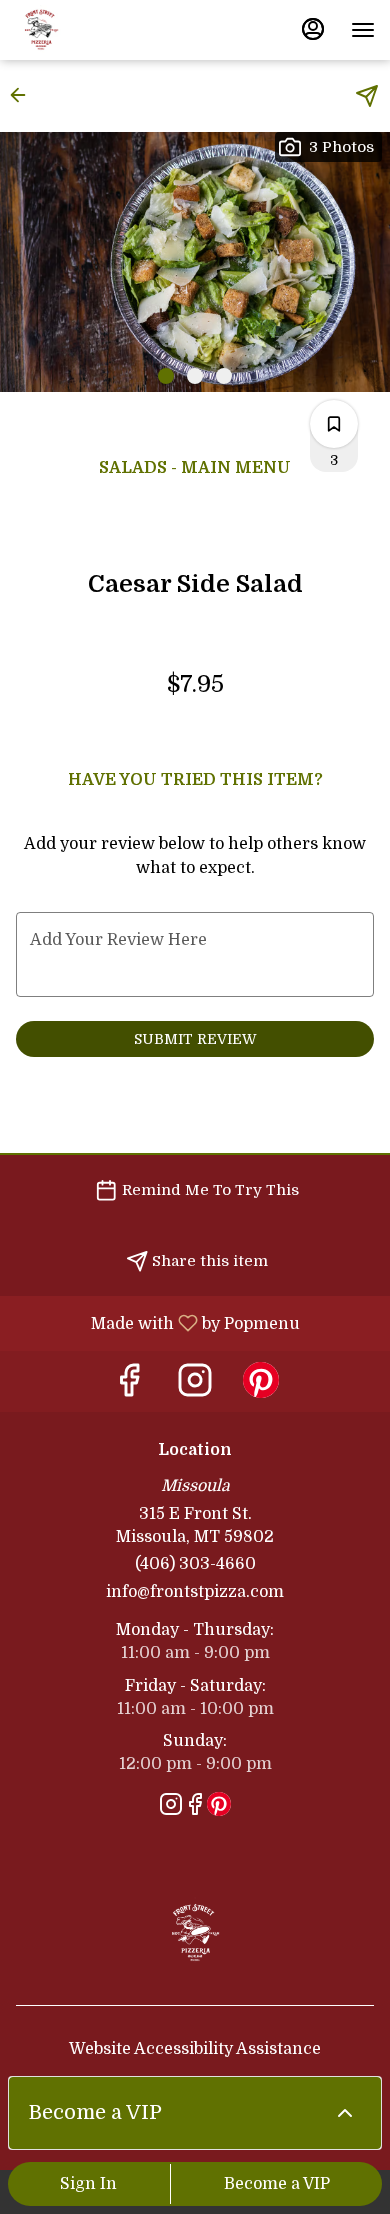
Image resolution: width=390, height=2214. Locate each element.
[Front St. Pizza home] (105, 30)
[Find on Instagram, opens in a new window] (195, 1386)
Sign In (88, 2184)
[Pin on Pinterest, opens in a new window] (261, 1386)
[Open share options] (367, 96)
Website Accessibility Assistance (195, 2049)
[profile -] (313, 29)
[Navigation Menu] (363, 30)
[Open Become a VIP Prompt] (345, 2113)
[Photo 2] (195, 376)
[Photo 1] (166, 376)
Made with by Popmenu (157, 1323)
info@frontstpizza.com (195, 1592)
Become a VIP (277, 2184)
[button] (24, 95)
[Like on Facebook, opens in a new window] (129, 1386)
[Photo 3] (224, 376)
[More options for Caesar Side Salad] (334, 424)
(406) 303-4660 (195, 1564)
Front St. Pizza (195, 1930)
